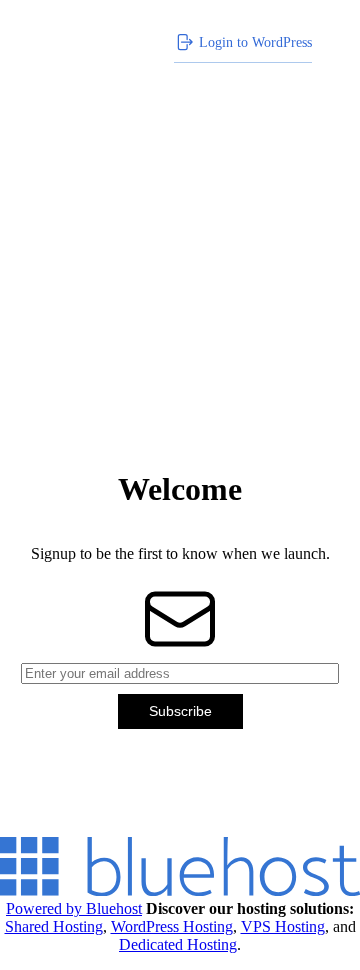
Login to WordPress (255, 42)
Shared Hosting (54, 926)
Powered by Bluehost (74, 908)
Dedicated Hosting (178, 944)
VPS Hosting (283, 926)
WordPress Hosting (172, 926)
